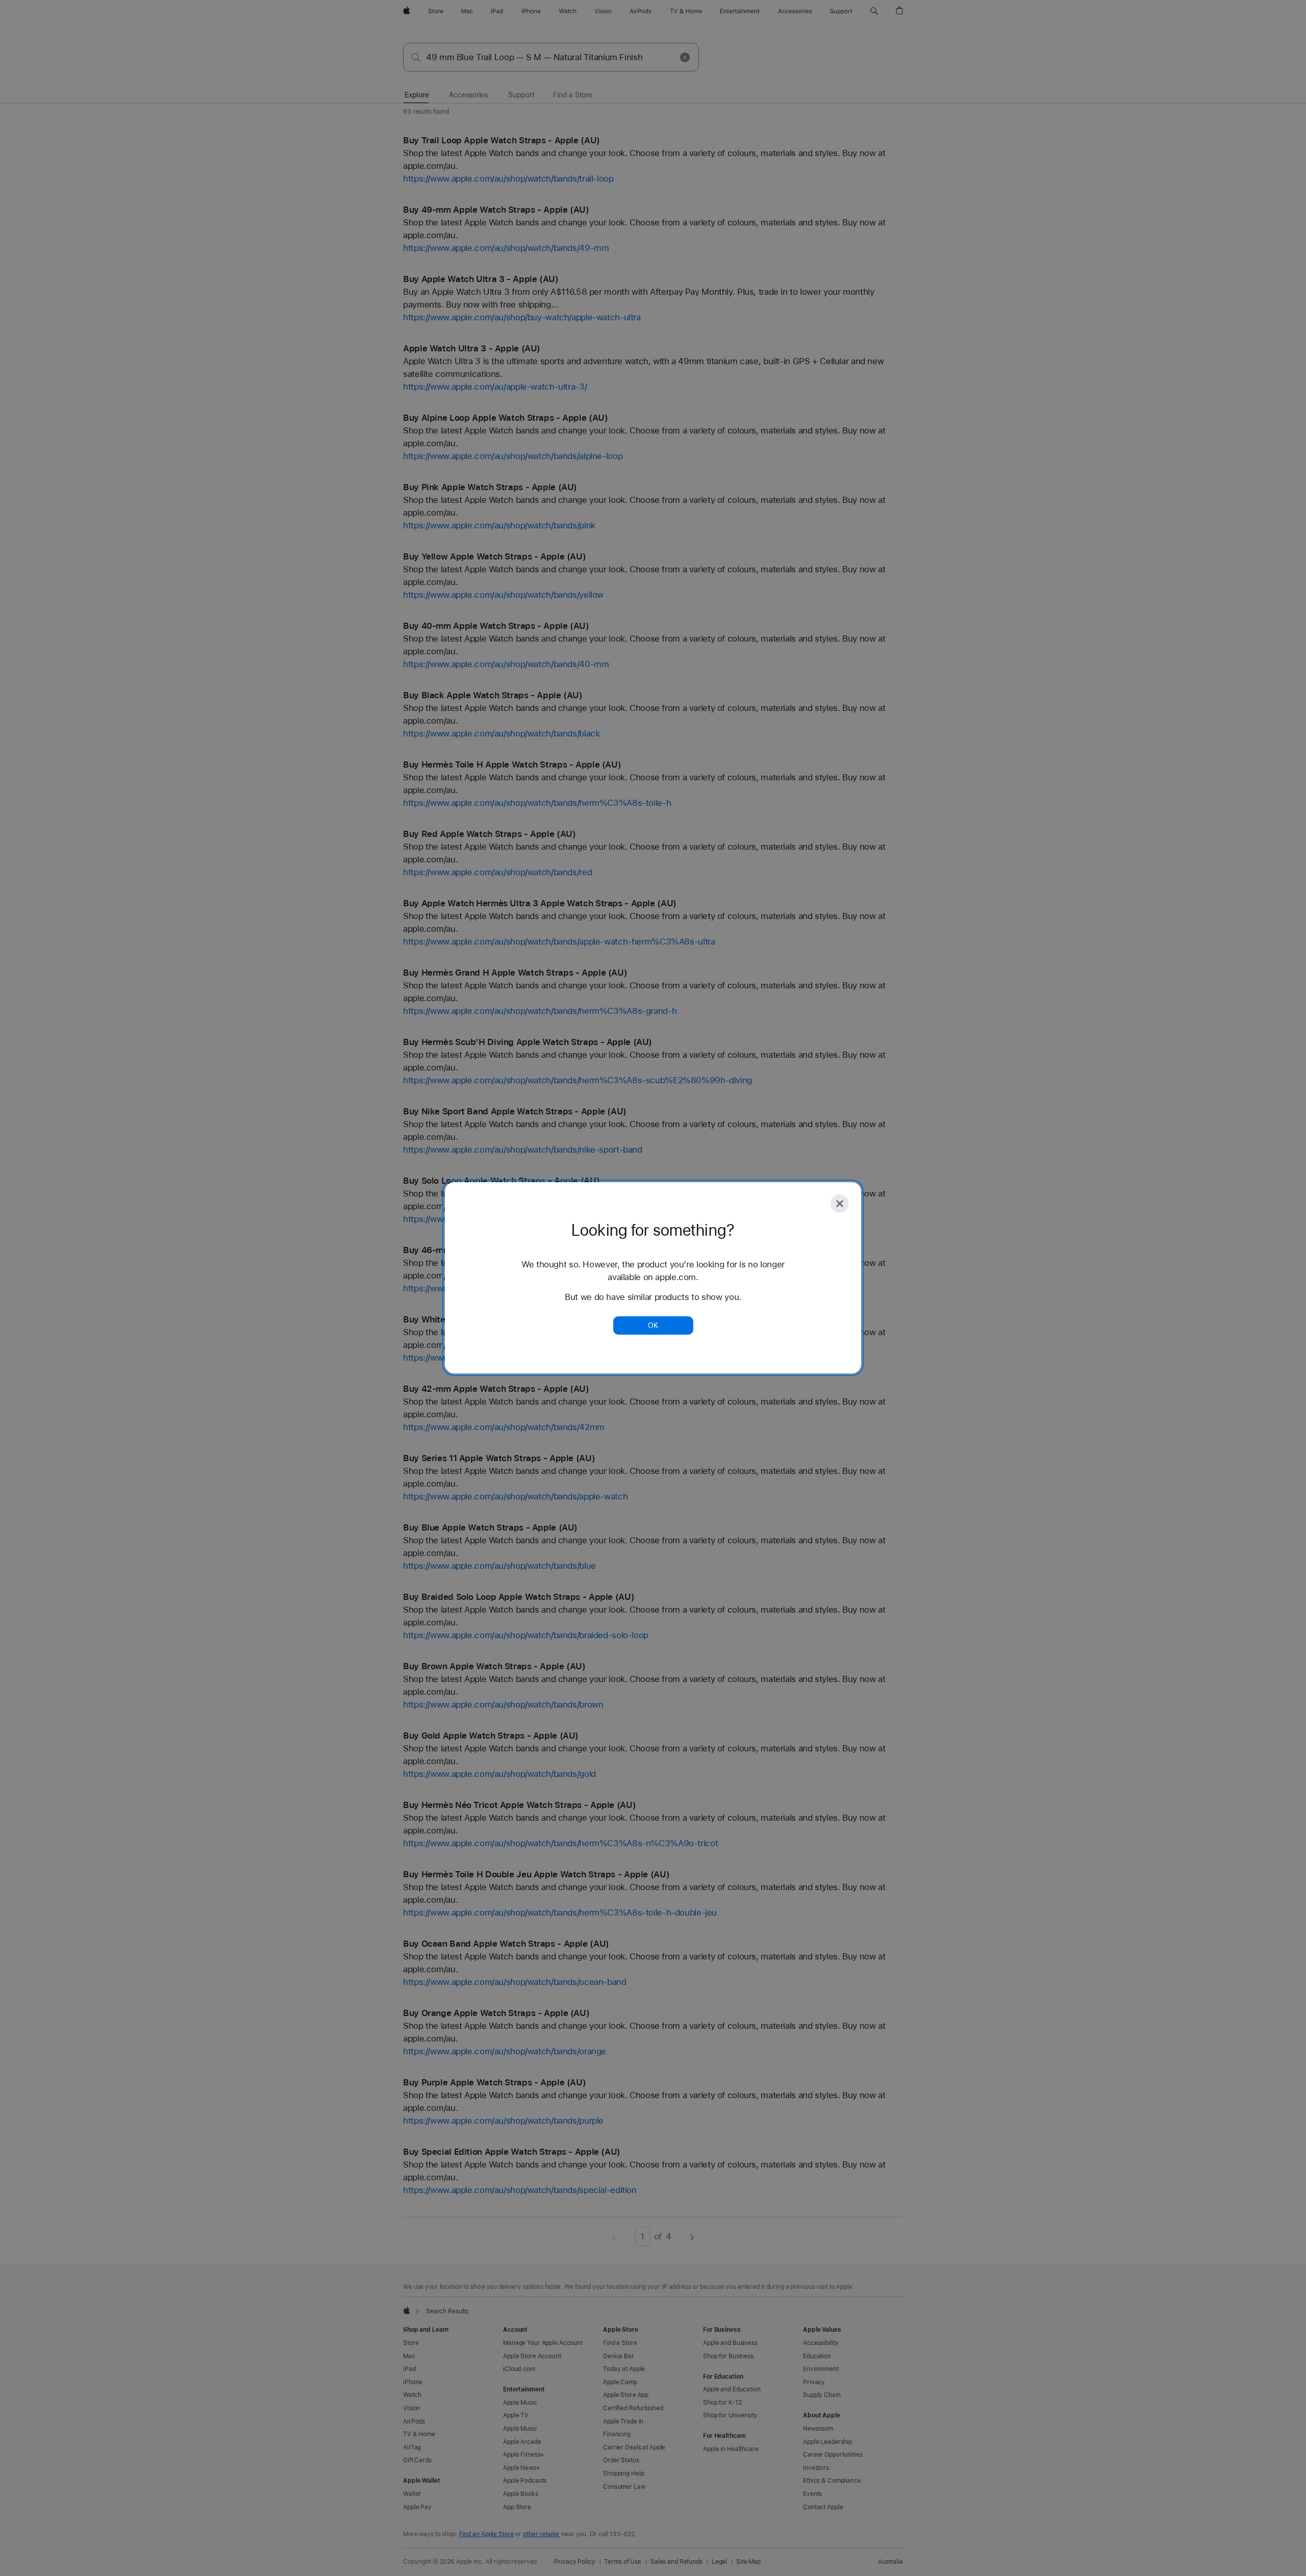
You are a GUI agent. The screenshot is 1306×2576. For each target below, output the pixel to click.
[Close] (840, 1204)
